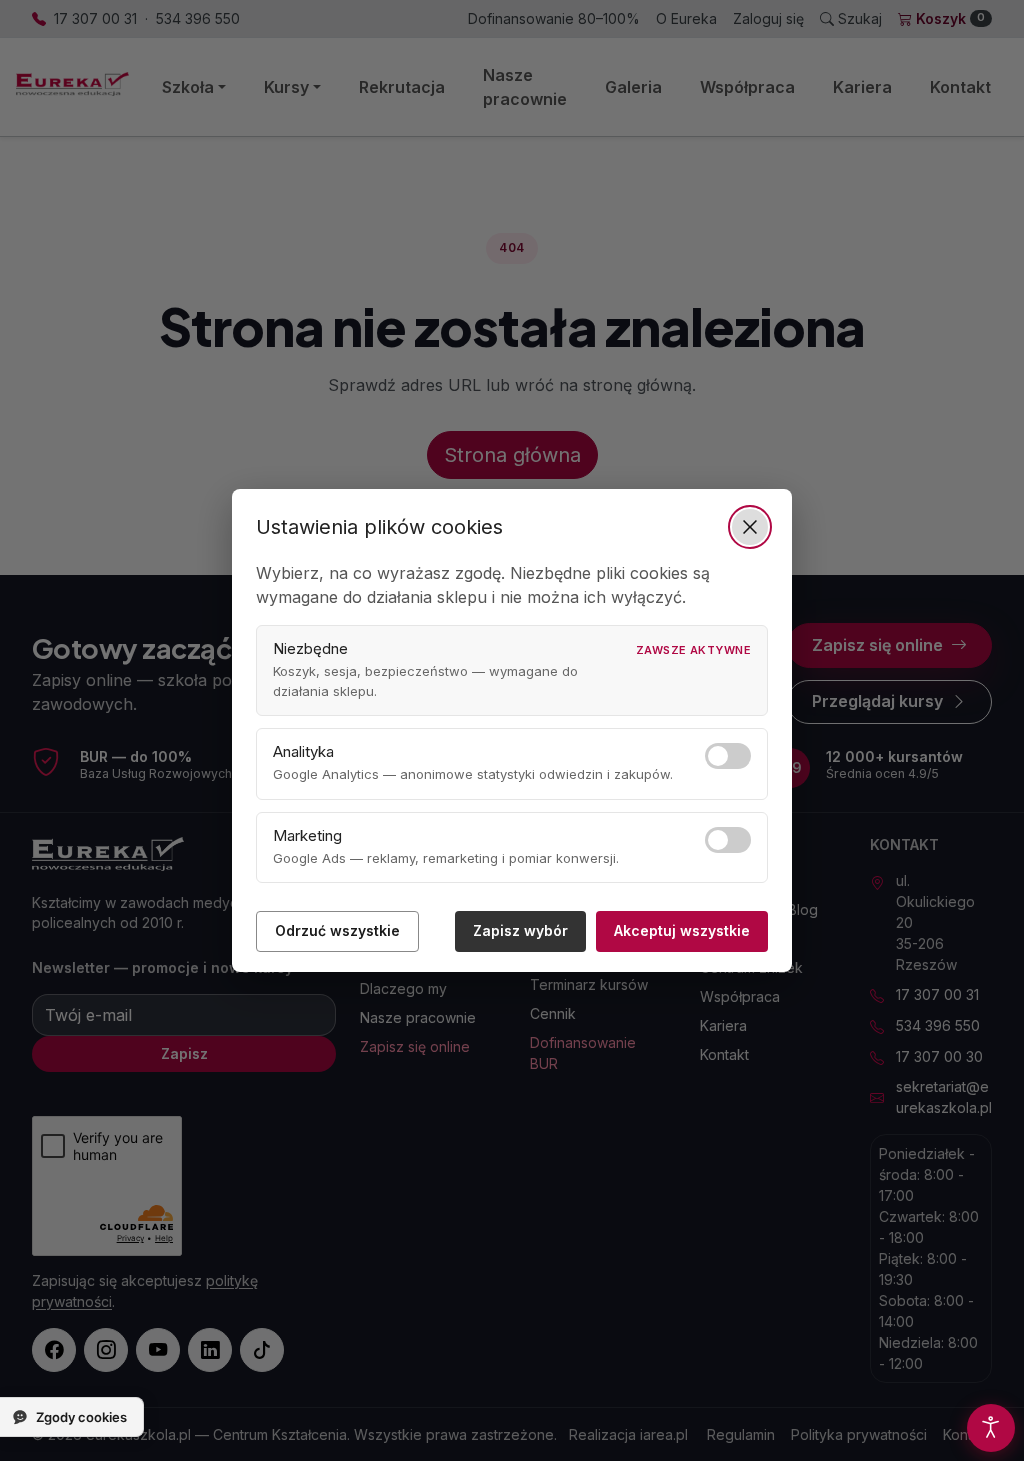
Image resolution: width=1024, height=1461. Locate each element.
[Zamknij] (750, 527)
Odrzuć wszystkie (337, 930)
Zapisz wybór (520, 930)
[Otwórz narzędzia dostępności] (991, 1428)
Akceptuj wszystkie (682, 930)
